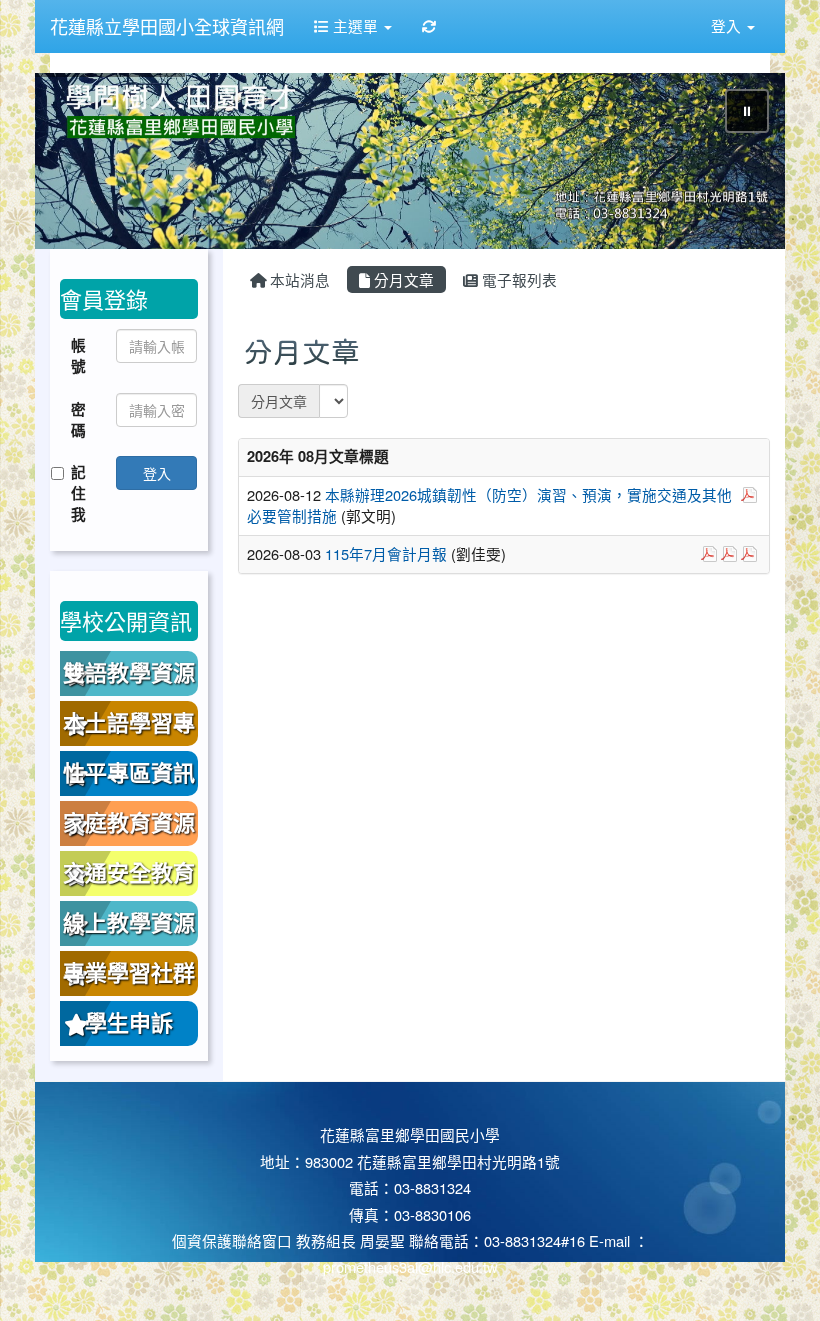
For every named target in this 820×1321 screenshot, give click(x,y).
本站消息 (298, 279)
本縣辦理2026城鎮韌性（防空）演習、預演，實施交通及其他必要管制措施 (489, 505)
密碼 (78, 420)
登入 (157, 473)
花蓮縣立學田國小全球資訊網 (167, 26)
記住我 (78, 493)
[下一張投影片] (737, 165)
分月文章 (402, 279)
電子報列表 (517, 279)
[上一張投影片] (83, 165)
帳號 (78, 356)
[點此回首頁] (410, 161)
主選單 (355, 25)
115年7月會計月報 (386, 553)
